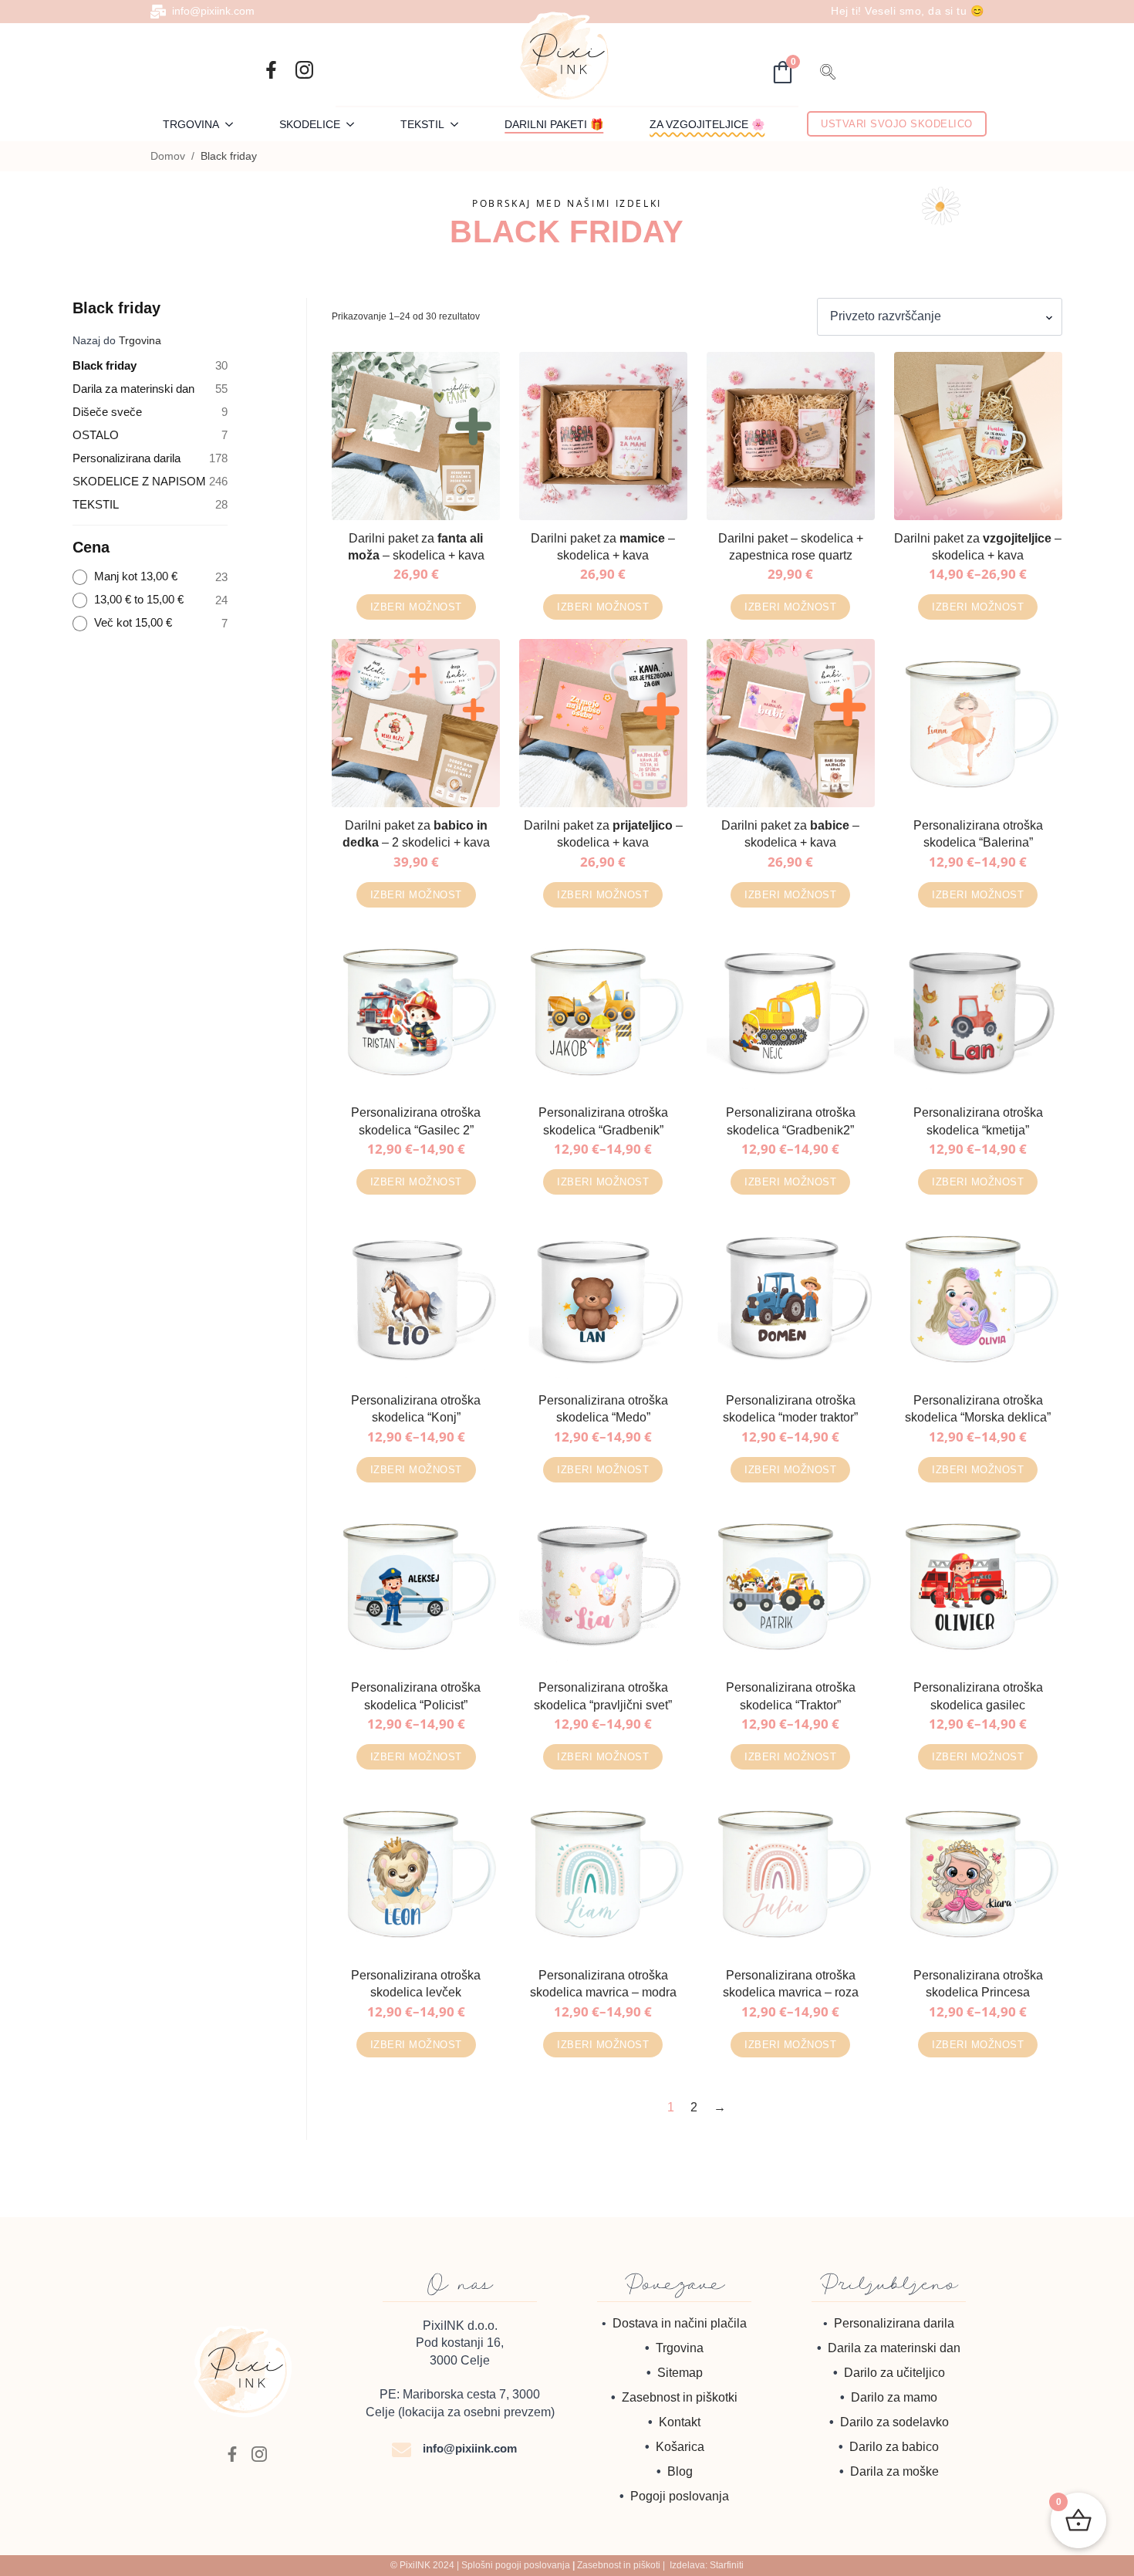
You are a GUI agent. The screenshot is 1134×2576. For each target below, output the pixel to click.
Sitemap (680, 2373)
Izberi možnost (416, 607)
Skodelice (310, 124)
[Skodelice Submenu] (355, 124)
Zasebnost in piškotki (680, 2397)
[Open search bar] (828, 70)
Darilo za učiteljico (894, 2373)
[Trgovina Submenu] (234, 124)
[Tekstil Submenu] (459, 124)
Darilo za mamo (894, 2397)
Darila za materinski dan (894, 2348)
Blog (680, 2471)
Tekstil (422, 124)
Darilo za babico (894, 2447)
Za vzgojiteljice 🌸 (707, 124)
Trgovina (191, 124)
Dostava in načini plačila (680, 2323)
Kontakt (680, 2422)
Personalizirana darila (894, 2323)
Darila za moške (894, 2471)
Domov (168, 156)
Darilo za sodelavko (894, 2422)
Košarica (680, 2447)
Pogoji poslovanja (680, 2496)
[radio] (150, 577)
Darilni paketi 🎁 (554, 124)
